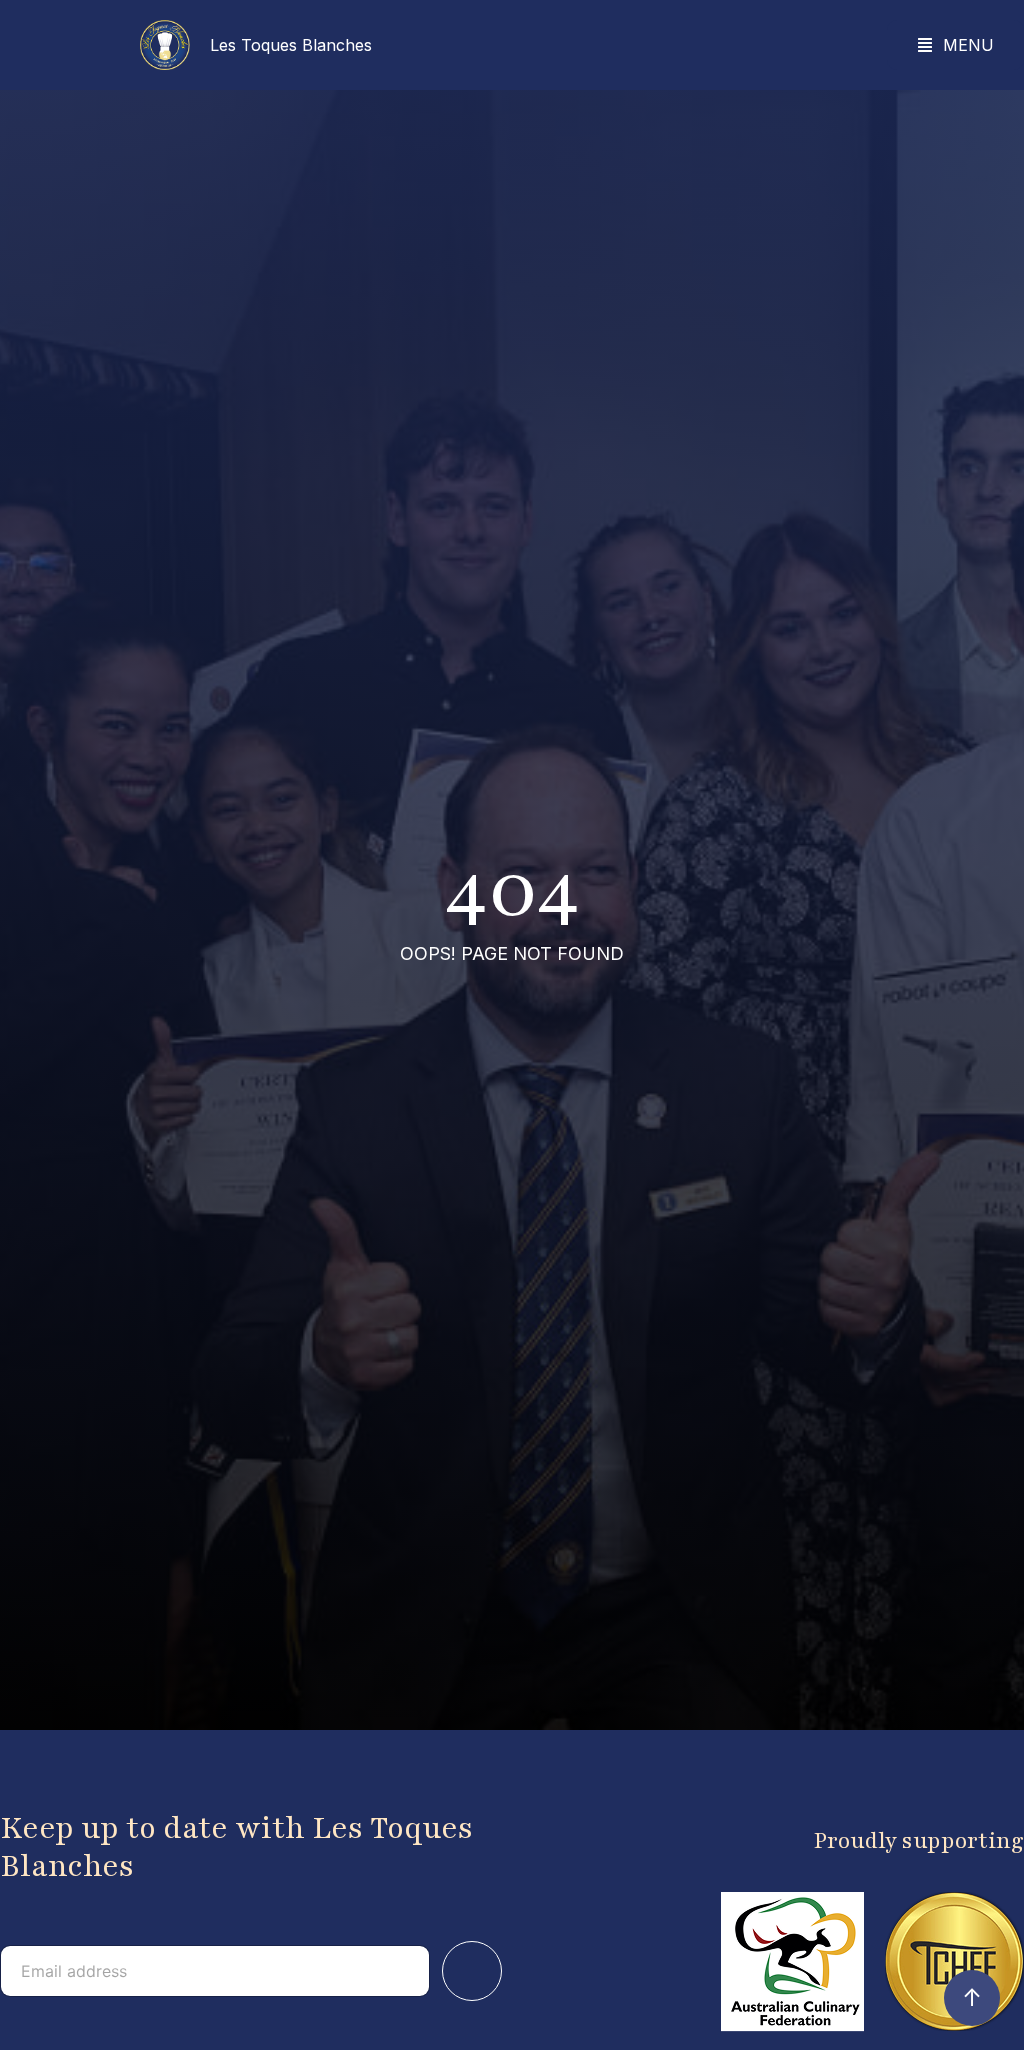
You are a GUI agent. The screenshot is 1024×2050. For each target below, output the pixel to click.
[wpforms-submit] (472, 1971)
